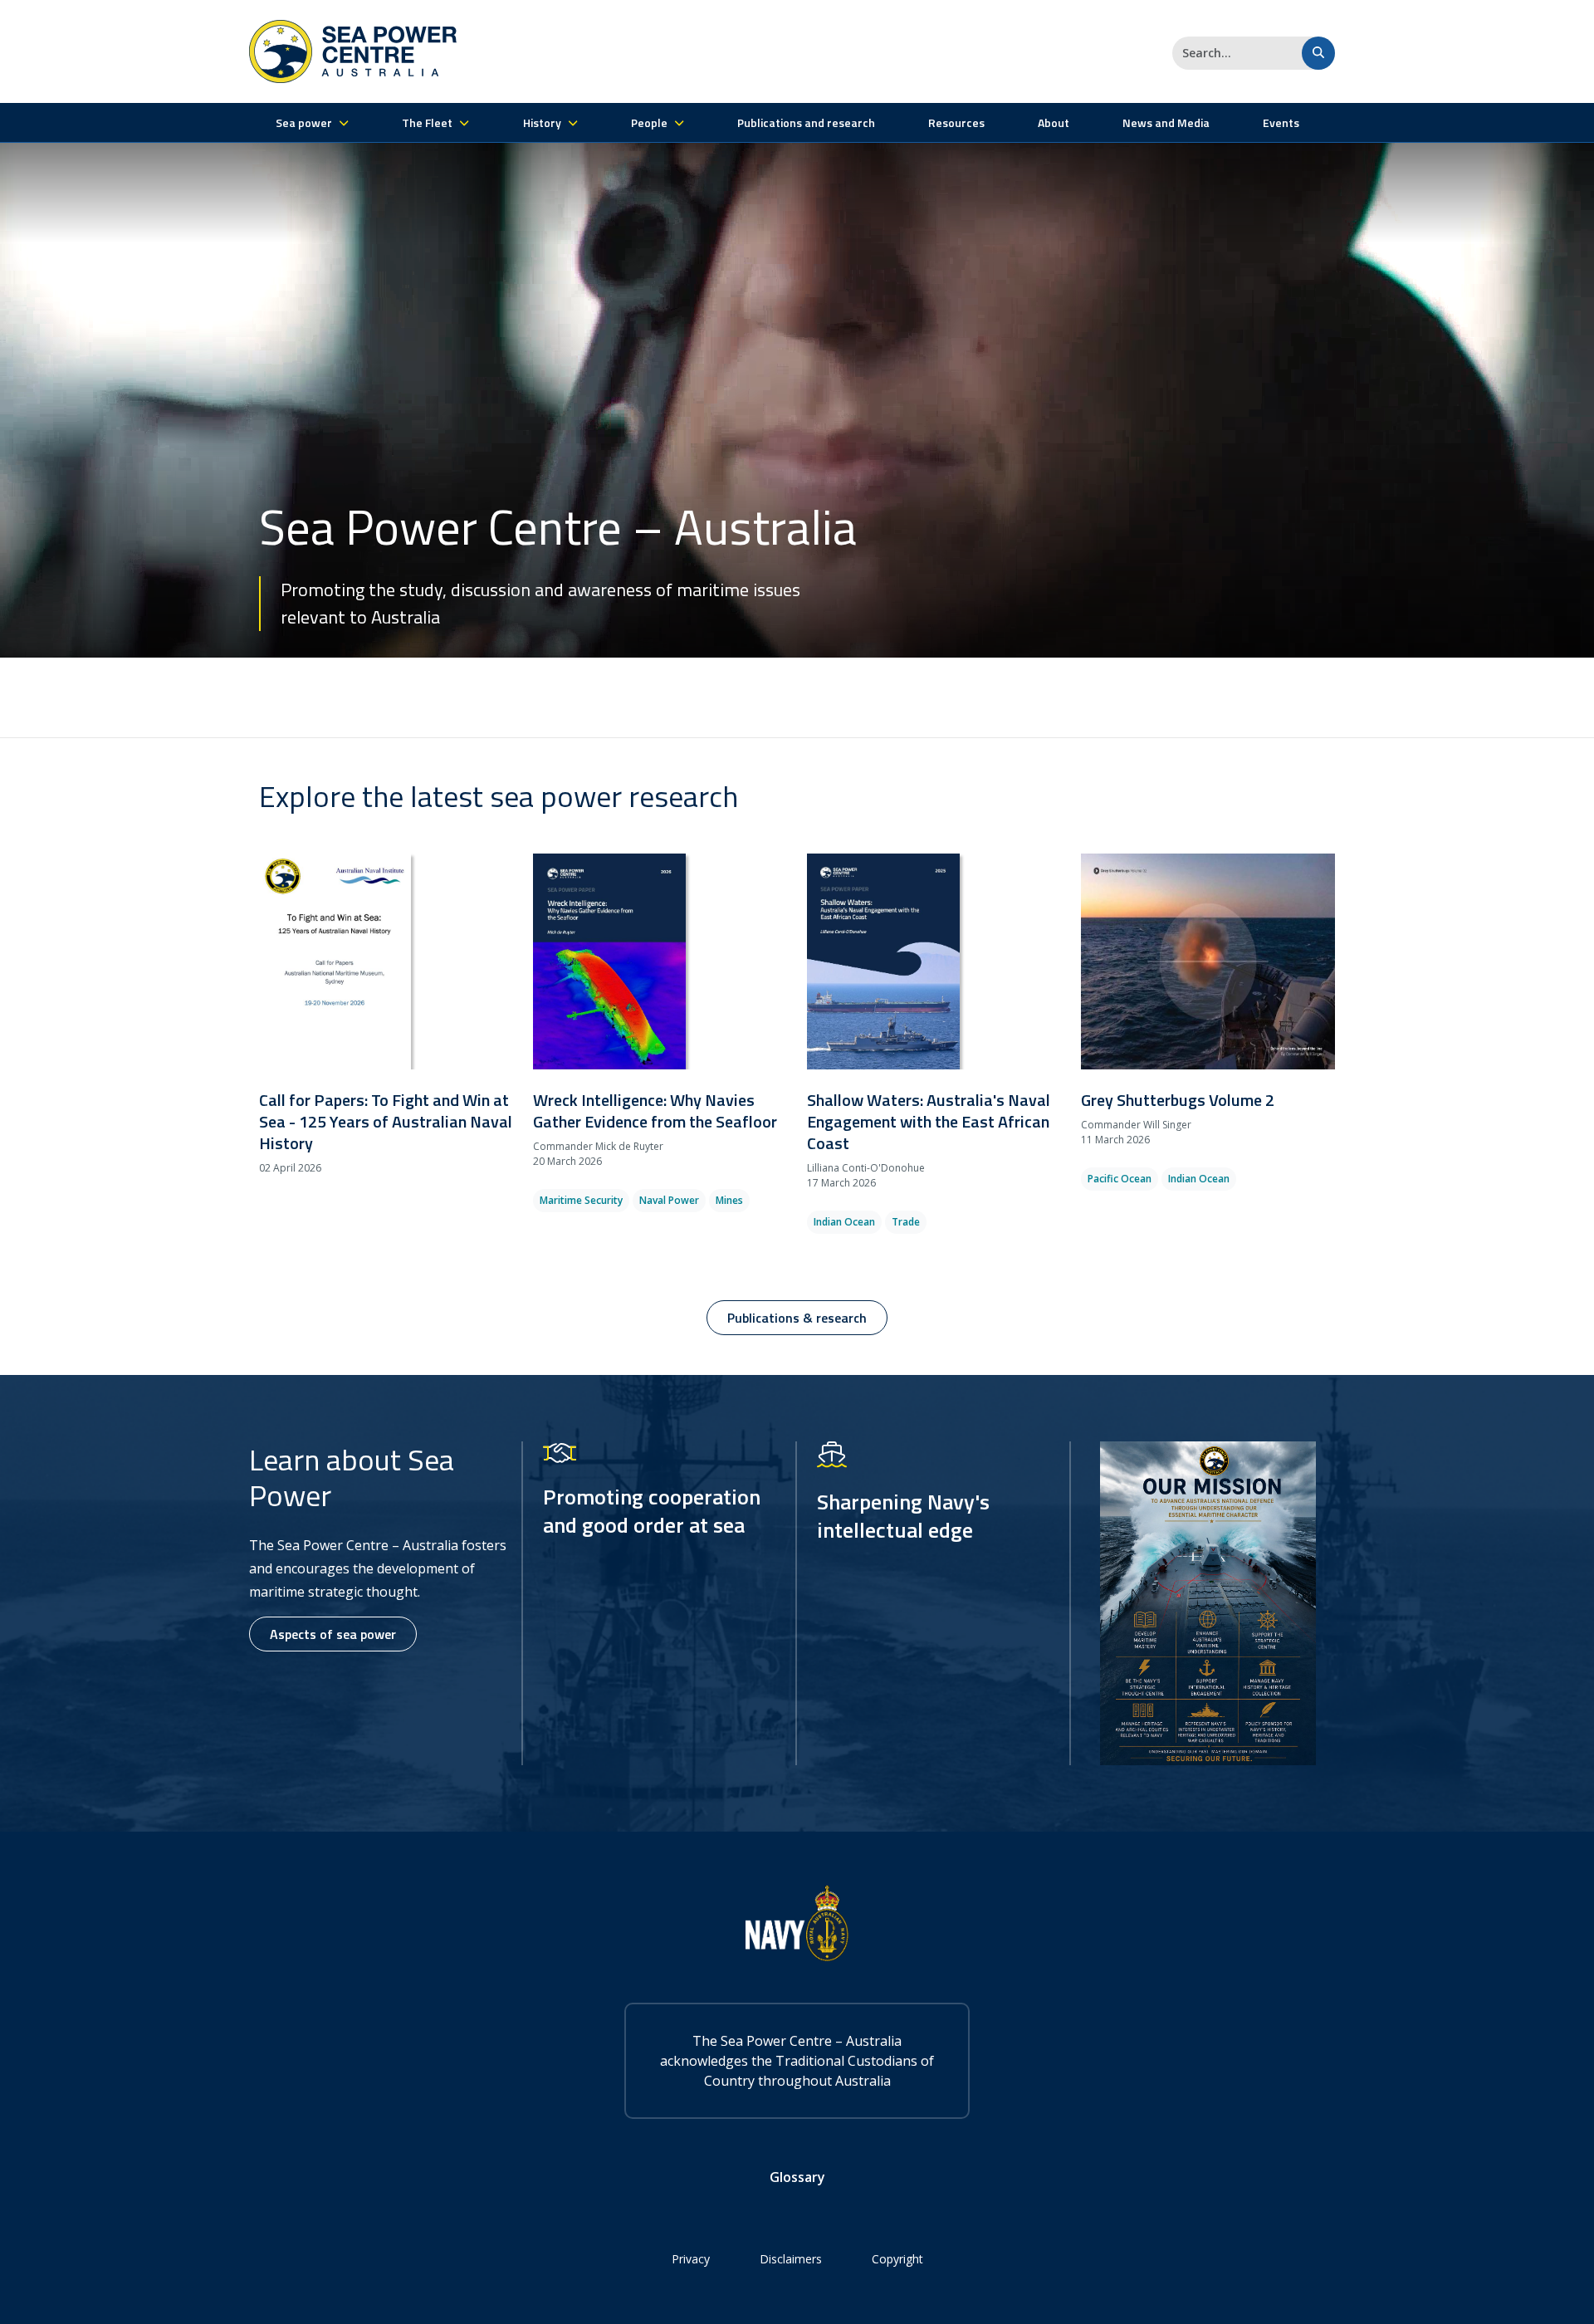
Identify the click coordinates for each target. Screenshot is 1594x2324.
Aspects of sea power (333, 1634)
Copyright (897, 2259)
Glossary (797, 2177)
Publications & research (797, 1318)
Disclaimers (791, 2259)
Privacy (691, 2259)
